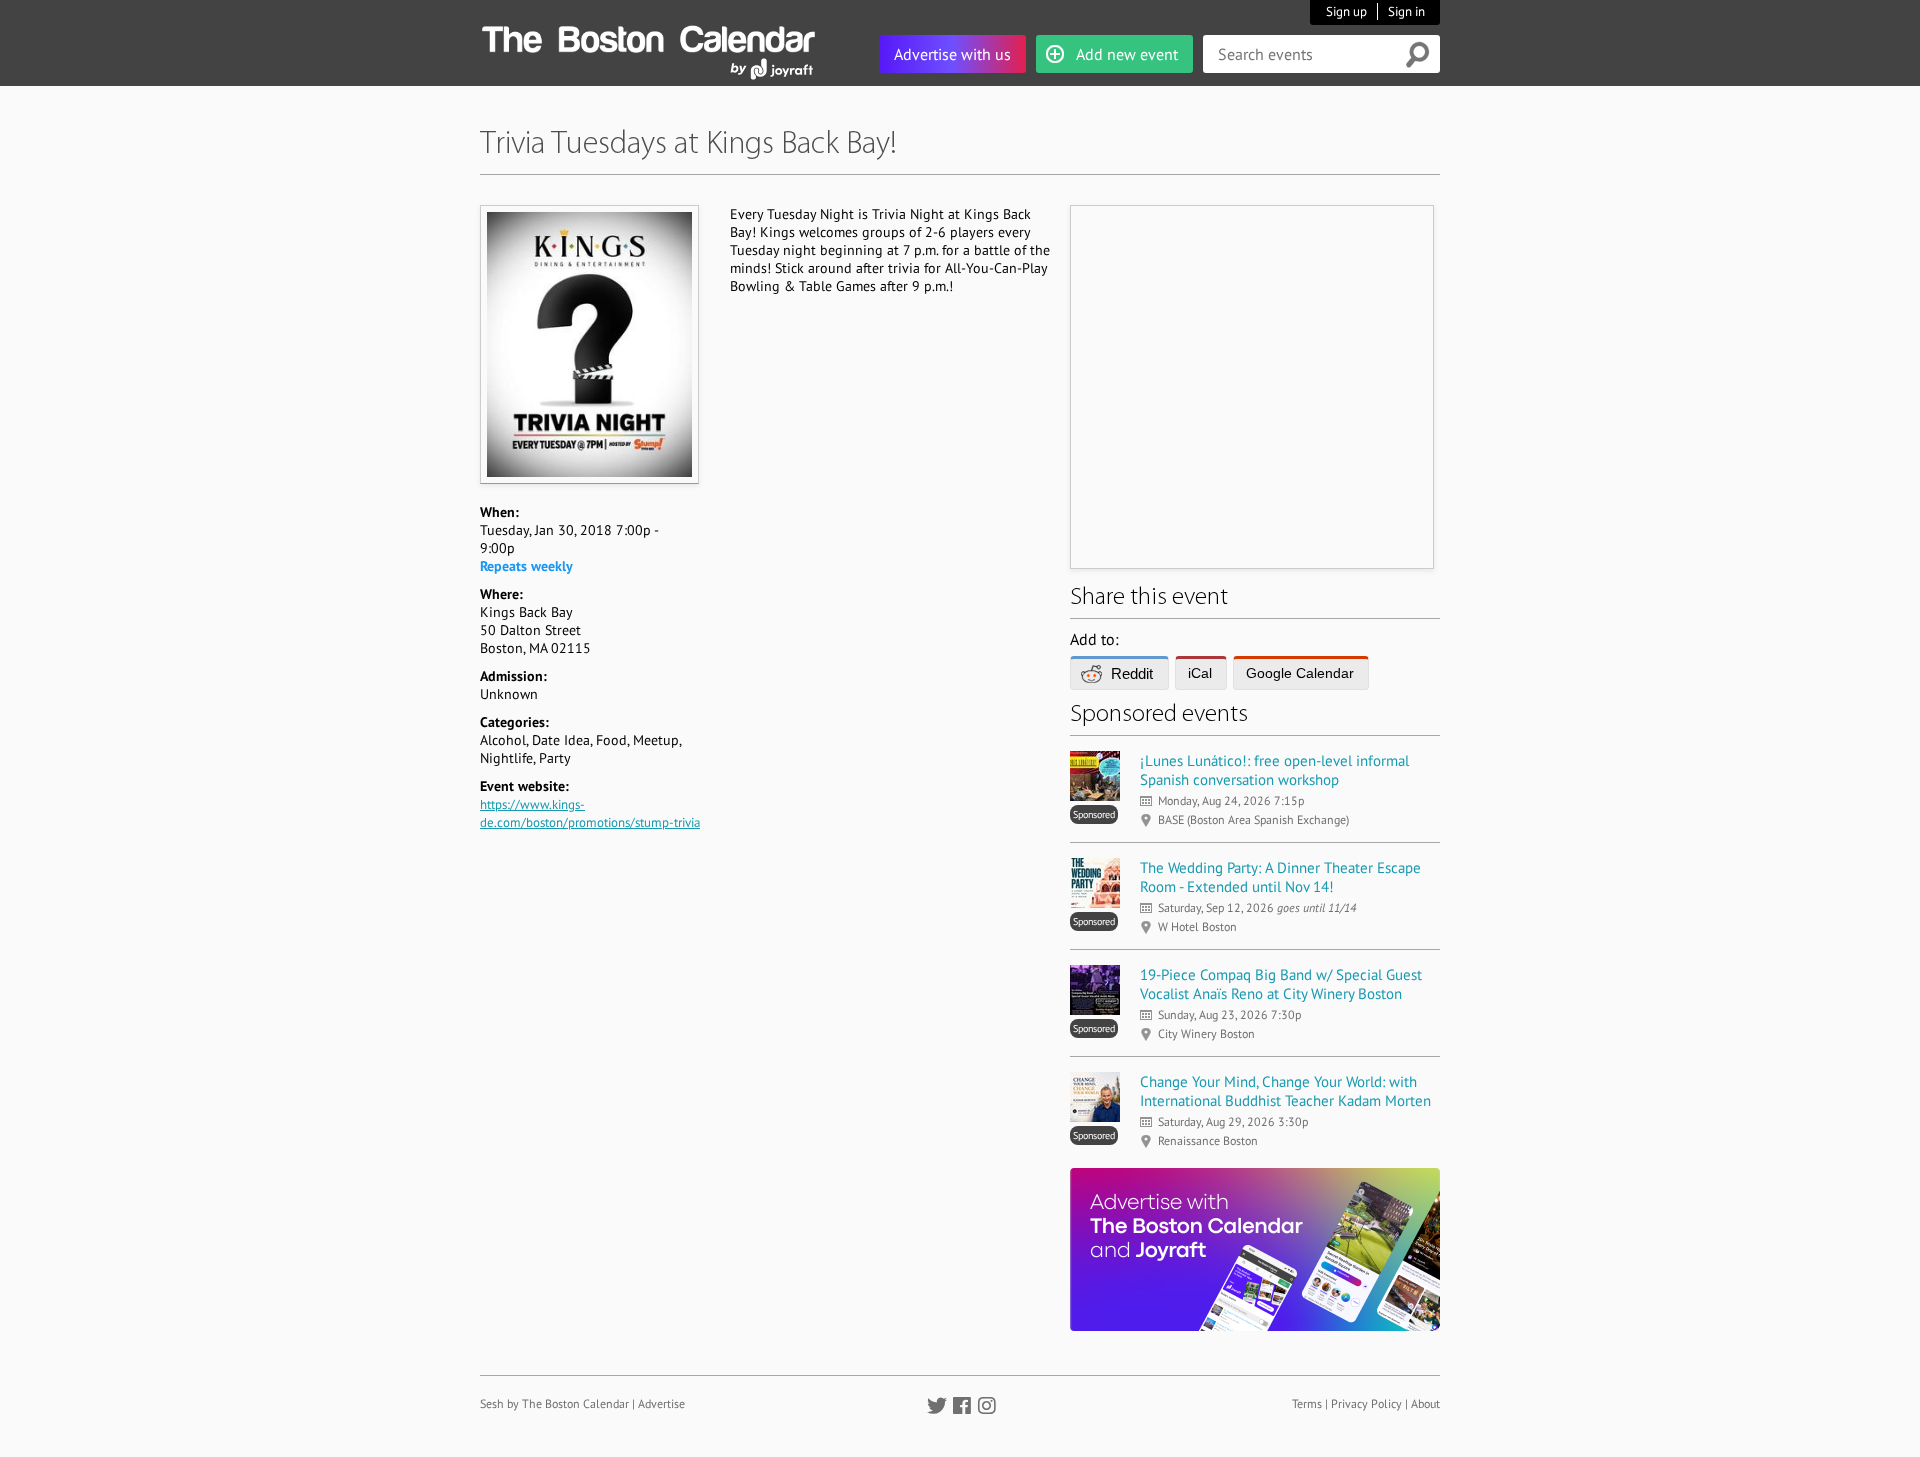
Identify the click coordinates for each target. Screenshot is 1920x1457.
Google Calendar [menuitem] (1300, 673)
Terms (1307, 1403)
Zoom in (588, 344)
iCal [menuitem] (1200, 673)
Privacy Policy (1366, 1403)
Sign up (1346, 11)
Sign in (1406, 11)
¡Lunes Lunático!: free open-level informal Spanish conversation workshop (1274, 770)
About (1425, 1403)
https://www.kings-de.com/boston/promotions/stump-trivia (590, 813)
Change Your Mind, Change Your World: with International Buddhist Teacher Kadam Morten (1285, 1091)
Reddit (1132, 673)
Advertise (661, 1403)
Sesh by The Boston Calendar (554, 1403)
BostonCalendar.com (648, 36)
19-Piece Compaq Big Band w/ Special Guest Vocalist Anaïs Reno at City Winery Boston (1281, 984)
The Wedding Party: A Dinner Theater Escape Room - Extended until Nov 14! (1280, 877)
